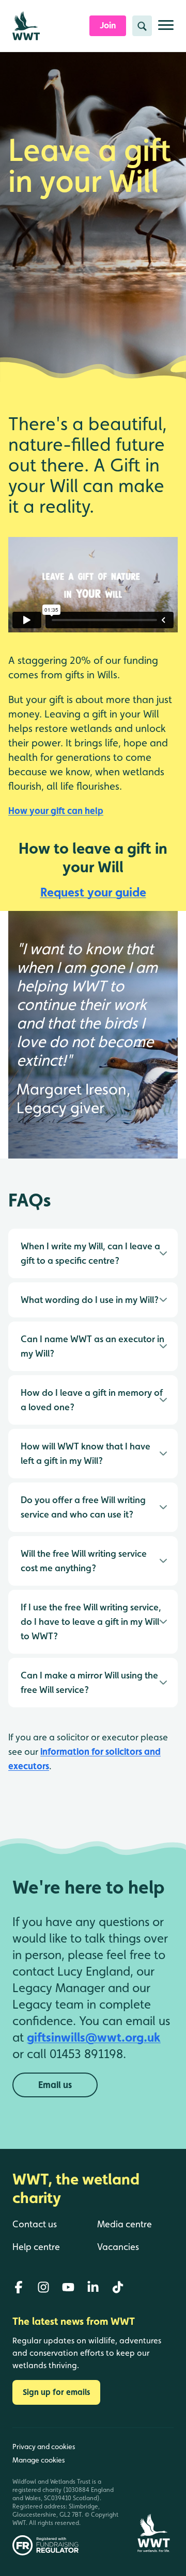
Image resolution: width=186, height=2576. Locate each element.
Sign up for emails (56, 2392)
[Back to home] (153, 2492)
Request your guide (93, 892)
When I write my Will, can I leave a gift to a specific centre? (90, 1253)
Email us (55, 2085)
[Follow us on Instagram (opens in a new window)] (43, 2287)
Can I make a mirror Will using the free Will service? (89, 1682)
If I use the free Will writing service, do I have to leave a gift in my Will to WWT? (91, 1621)
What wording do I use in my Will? (90, 1300)
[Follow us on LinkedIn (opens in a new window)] (93, 2287)
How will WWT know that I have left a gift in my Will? (86, 1453)
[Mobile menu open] (166, 29)
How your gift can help (56, 811)
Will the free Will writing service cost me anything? (84, 1561)
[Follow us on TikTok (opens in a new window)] (118, 2287)
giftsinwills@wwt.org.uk (94, 2037)
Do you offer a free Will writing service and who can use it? (83, 1507)
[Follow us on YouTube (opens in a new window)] (68, 2287)
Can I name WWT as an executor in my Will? (92, 1346)
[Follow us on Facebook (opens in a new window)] (19, 2287)
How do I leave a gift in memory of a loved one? (92, 1400)
